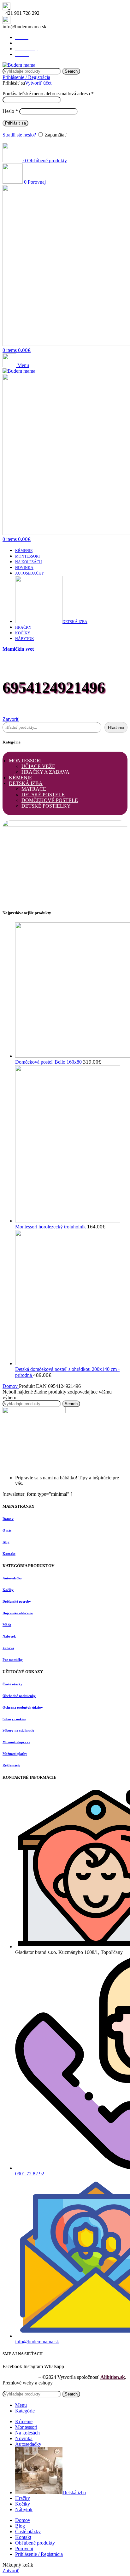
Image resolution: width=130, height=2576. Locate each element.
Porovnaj (24, 2548)
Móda (7, 1625)
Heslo (10, 111)
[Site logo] (19, 65)
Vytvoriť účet (38, 83)
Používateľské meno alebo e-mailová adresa (48, 94)
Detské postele (43, 795)
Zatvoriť (11, 719)
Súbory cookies (14, 1719)
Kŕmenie (21, 778)
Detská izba (26, 783)
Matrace (34, 789)
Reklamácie (11, 1765)
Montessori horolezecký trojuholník (51, 1227)
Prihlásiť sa (15, 123)
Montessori (25, 761)
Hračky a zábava (45, 772)
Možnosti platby (15, 1754)
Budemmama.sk (20, 2377)
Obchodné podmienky (19, 1696)
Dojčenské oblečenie (18, 1613)
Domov (11, 1386)
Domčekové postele (50, 800)
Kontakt (9, 1554)
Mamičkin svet (18, 649)
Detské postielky (46, 806)
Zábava (8, 1648)
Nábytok (9, 1636)
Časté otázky (12, 1684)
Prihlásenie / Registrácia (39, 2554)
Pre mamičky (13, 1660)
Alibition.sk (113, 2377)
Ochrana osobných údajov (23, 1707)
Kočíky (8, 1590)
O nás (7, 1530)
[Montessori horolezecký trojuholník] (68, 1221)
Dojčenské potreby (17, 1601)
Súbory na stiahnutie (18, 1730)
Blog (6, 1542)
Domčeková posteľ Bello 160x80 (49, 1062)
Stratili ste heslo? (19, 135)
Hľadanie (116, 728)
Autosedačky (12, 1578)
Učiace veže (38, 766)
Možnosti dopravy (16, 1742)
